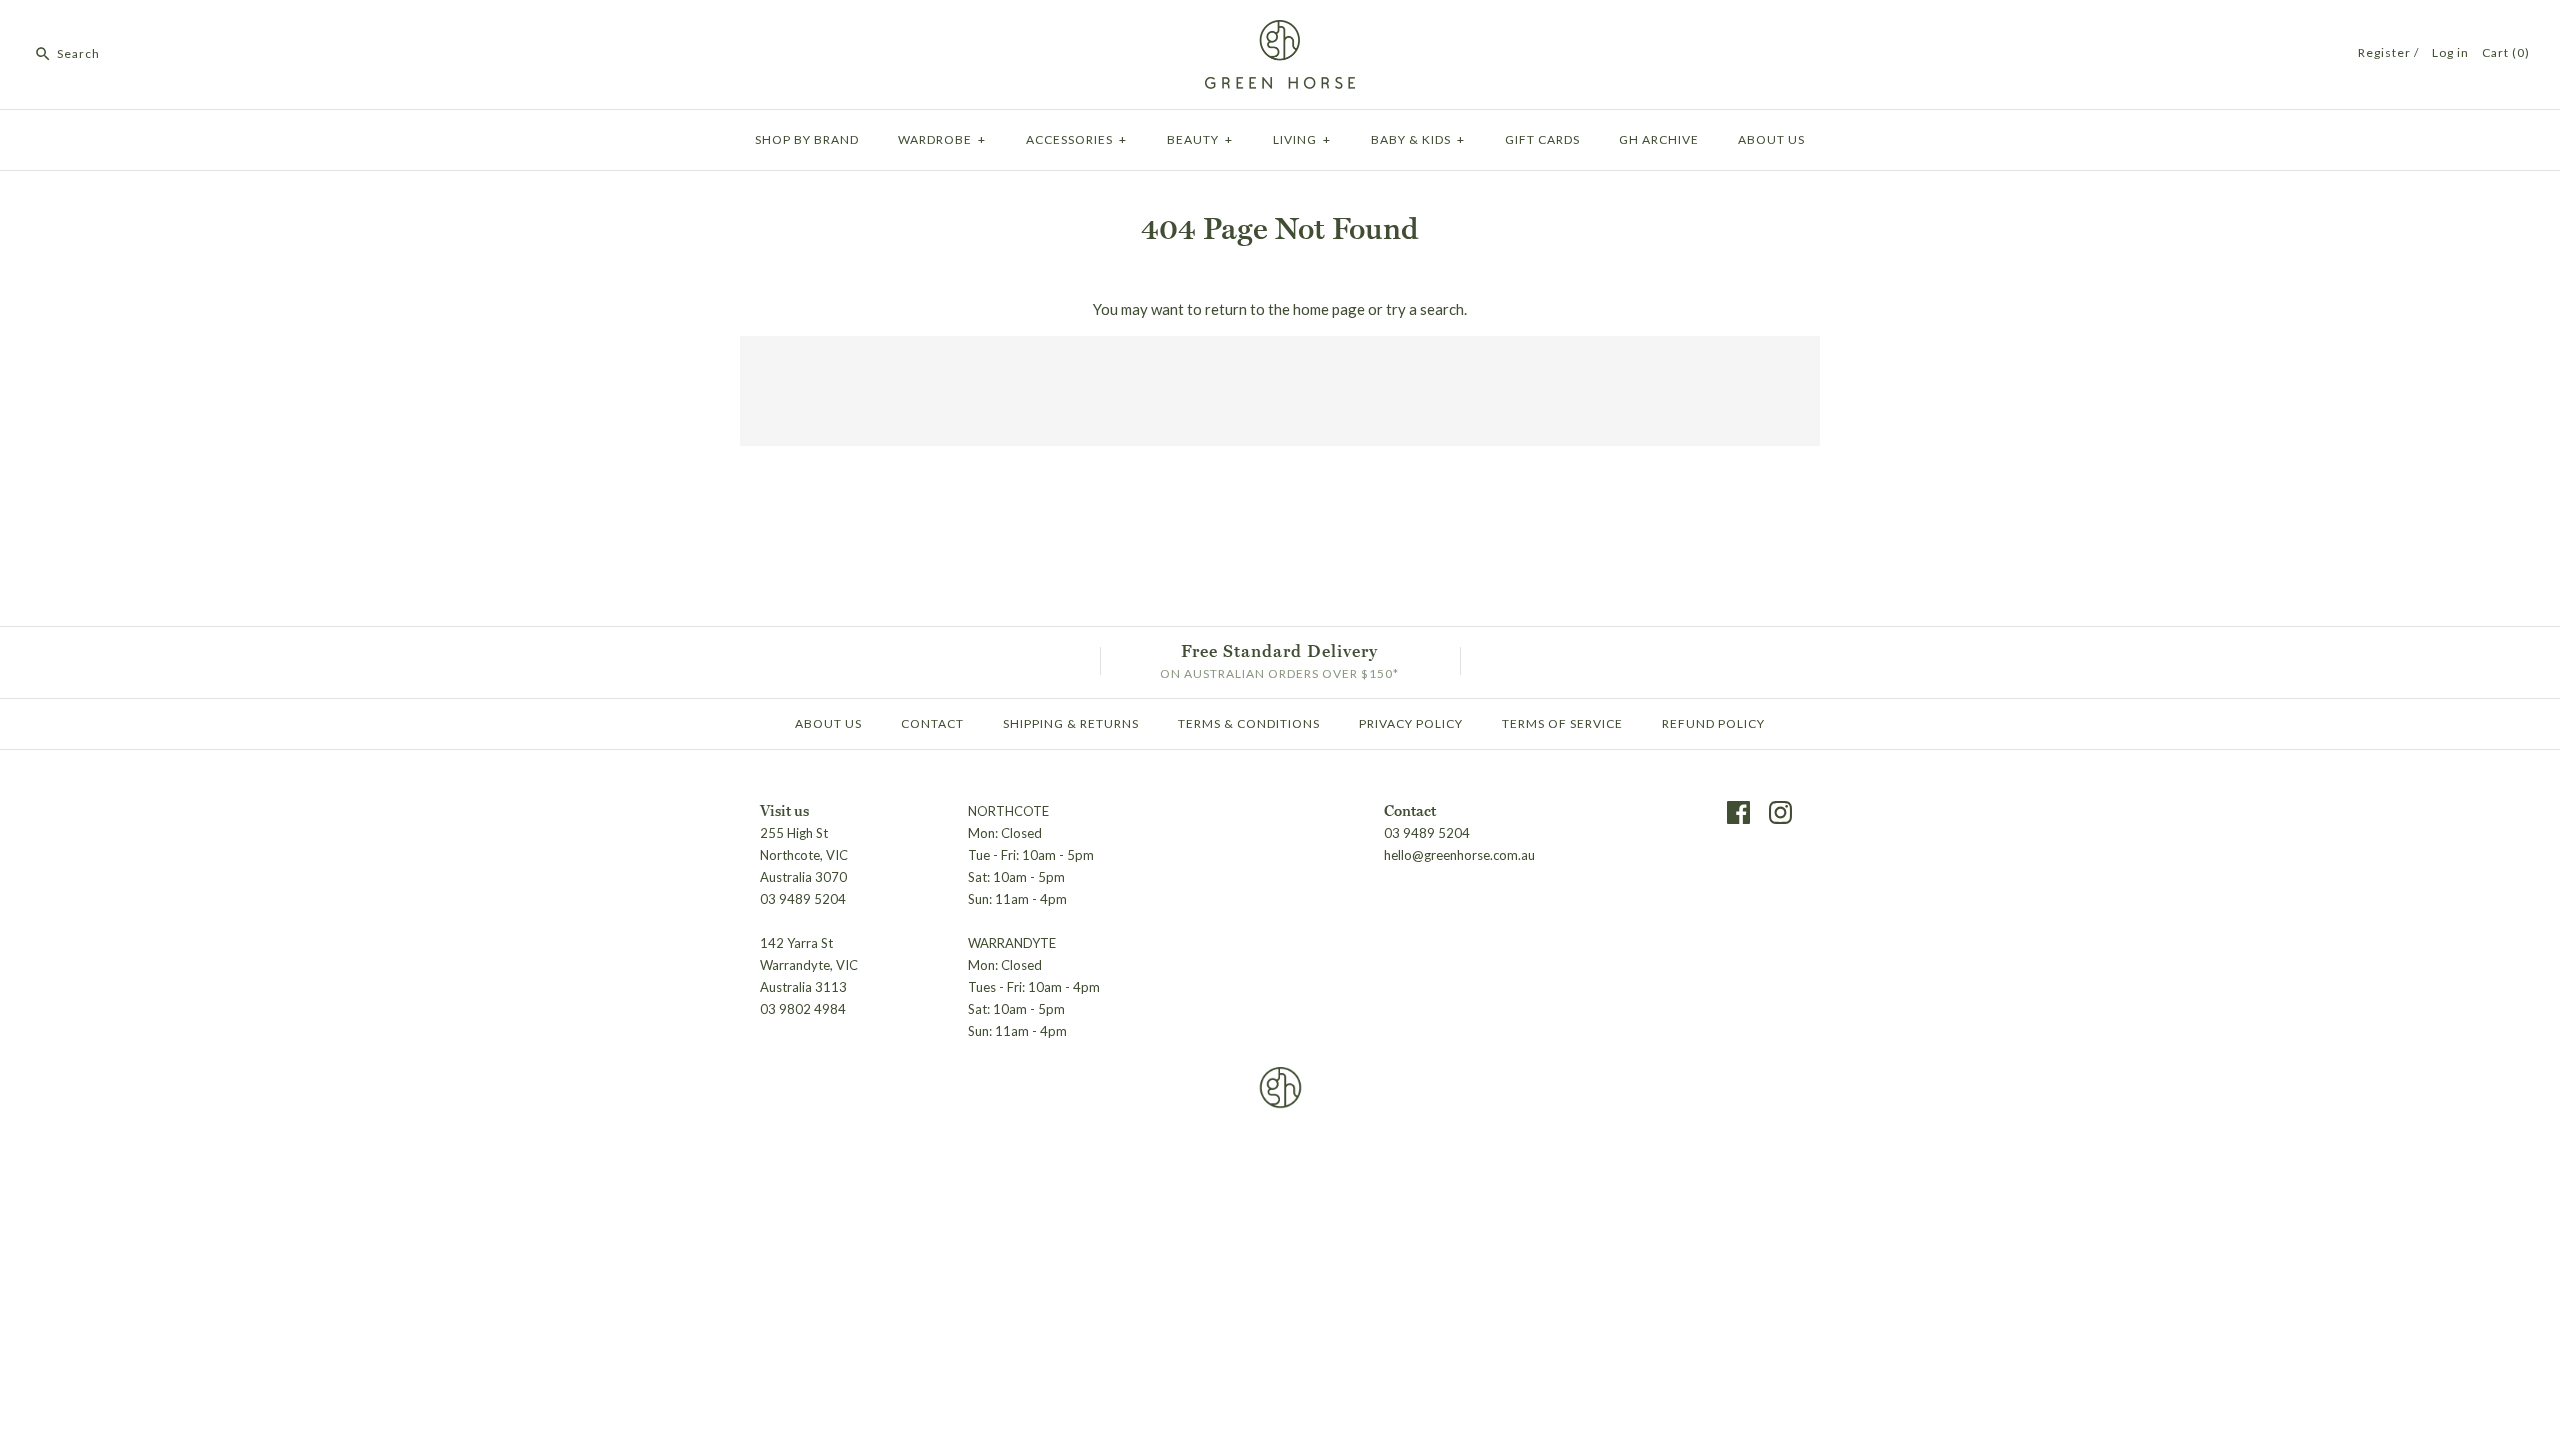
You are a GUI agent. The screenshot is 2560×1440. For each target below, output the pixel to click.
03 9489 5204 (1427, 833)
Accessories (1076, 139)
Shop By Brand (807, 139)
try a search (1425, 309)
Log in (2450, 52)
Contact (932, 723)
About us (1771, 139)
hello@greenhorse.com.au (1459, 855)
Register (2384, 52)
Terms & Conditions (1249, 723)
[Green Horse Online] (1280, 32)
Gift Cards (1542, 139)
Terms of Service (1562, 723)
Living (1302, 139)
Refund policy (1713, 723)
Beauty (1200, 139)
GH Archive (1659, 139)
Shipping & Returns (1071, 723)
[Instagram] (1780, 812)
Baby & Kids (1418, 139)
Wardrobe (942, 139)
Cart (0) (2506, 52)
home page (1329, 309)
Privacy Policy (1411, 723)
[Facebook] (1738, 812)
